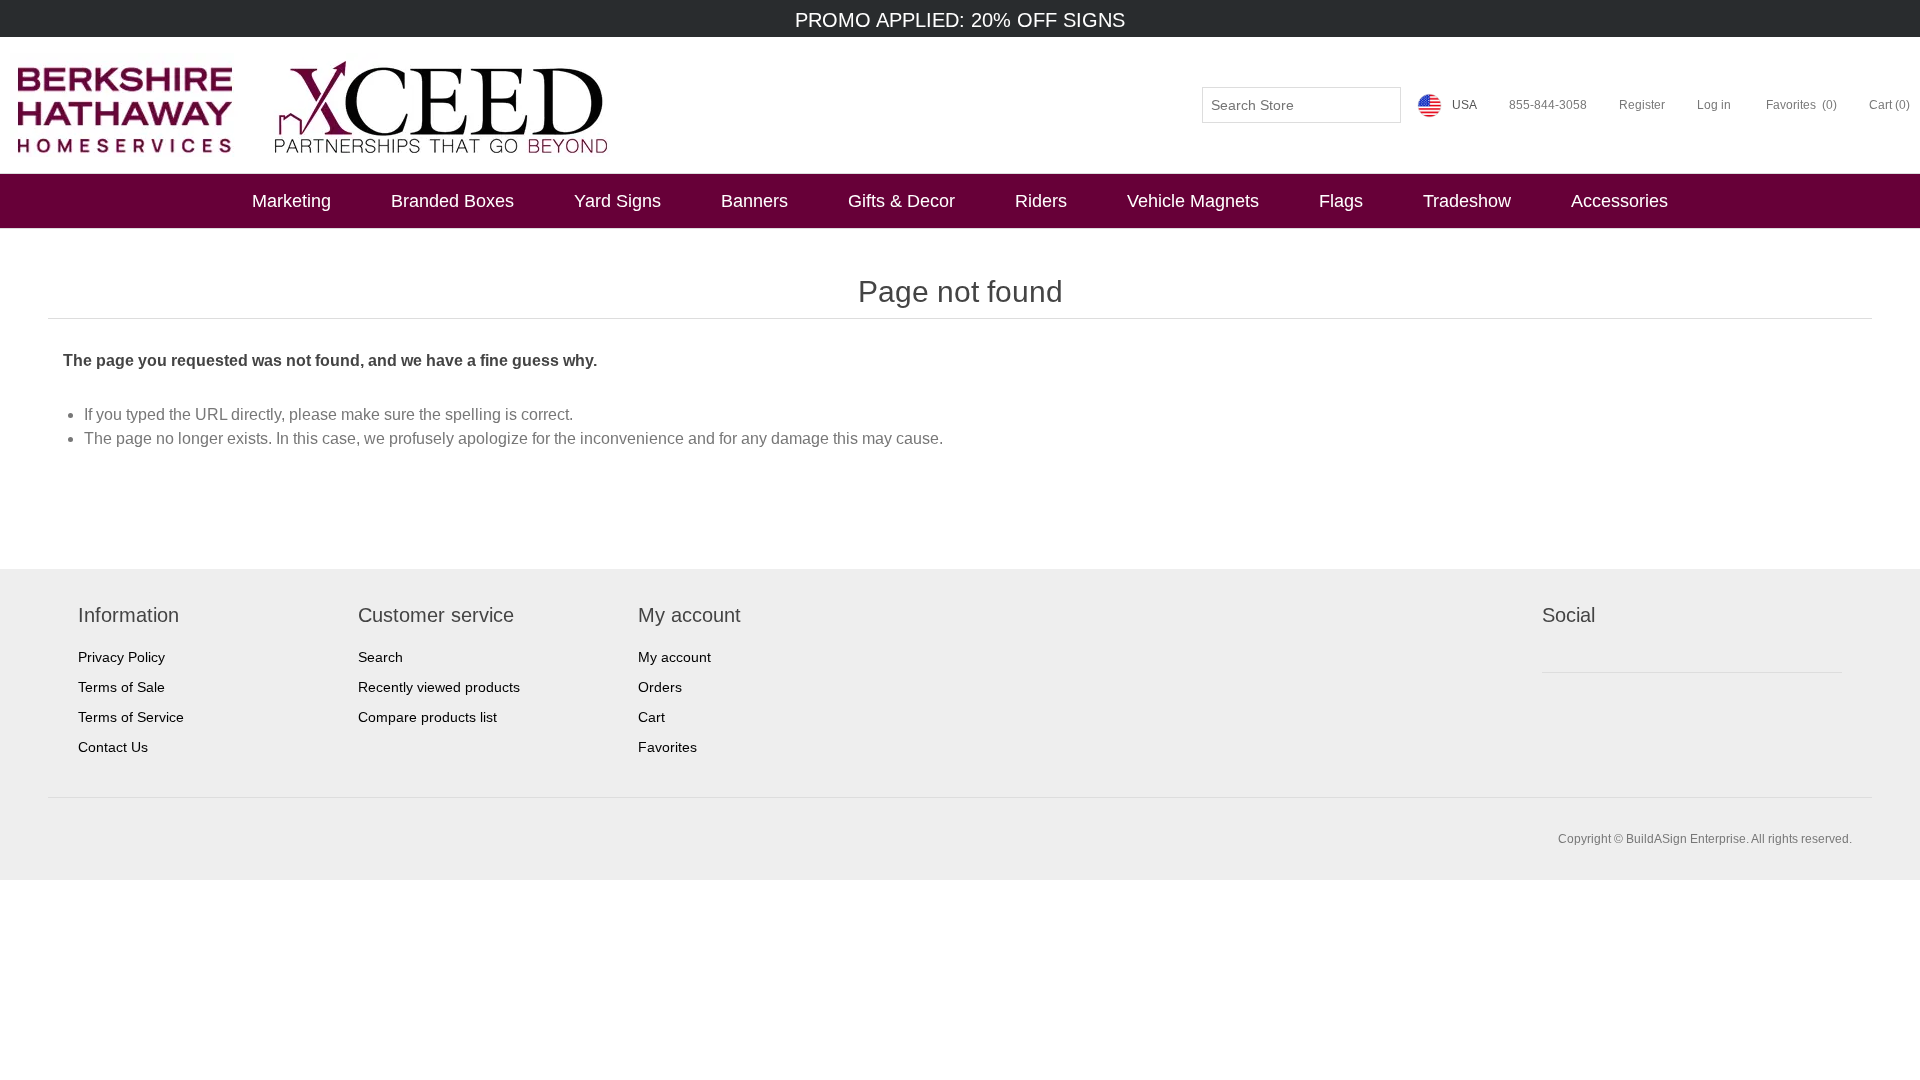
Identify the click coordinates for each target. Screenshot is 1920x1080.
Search (380, 657)
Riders (1041, 201)
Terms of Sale (121, 687)
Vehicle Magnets (1193, 201)
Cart (651, 717)
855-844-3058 (1548, 105)
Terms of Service (131, 717)
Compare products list (427, 717)
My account (674, 657)
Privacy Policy (121, 657)
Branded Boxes (452, 201)
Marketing (291, 201)
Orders (660, 687)
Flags (1341, 201)
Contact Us (113, 747)
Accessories (1619, 201)
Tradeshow (1467, 201)
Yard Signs (617, 201)
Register (1642, 105)
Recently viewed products (439, 687)
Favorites (667, 747)
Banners (754, 201)
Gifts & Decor (901, 201)
